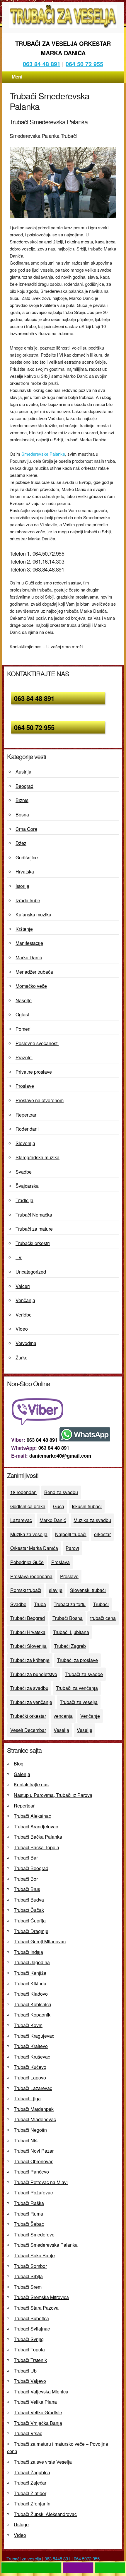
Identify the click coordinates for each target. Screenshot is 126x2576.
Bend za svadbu (61, 1492)
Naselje (24, 1000)
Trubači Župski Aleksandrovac (45, 2514)
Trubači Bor (26, 1879)
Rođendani (27, 1129)
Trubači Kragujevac (34, 2036)
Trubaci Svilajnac (32, 2329)
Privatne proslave (34, 1072)
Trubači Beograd (28, 1618)
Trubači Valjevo (30, 2381)
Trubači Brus (27, 1889)
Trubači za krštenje (30, 1660)
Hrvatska (25, 872)
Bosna (22, 815)
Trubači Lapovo (30, 2078)
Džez (21, 843)
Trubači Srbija (28, 2276)
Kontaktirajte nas (31, 1784)
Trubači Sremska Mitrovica (41, 2297)
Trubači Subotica (31, 2318)
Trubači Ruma (28, 2214)
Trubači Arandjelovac (36, 1826)
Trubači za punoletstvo (34, 1674)
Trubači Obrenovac (34, 2161)
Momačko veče (31, 986)
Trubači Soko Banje (34, 2255)
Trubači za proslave (78, 1660)
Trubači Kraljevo (31, 2046)
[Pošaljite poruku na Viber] (39, 1423)
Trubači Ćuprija (30, 1921)
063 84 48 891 (42, 64)
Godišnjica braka (28, 1506)
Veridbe (24, 1315)
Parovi (72, 1548)
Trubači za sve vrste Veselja (43, 2462)
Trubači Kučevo (30, 2067)
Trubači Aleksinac (32, 1816)
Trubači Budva (29, 1900)
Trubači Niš (26, 2140)
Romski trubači (26, 1590)
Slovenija (25, 1143)
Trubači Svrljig (29, 2339)
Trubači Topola (29, 2349)
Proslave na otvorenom (40, 1100)
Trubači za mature (34, 1229)
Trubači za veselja (79, 1702)
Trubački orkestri (33, 1243)
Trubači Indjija (28, 1952)
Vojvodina (26, 1343)
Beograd (24, 786)
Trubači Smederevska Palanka (46, 2245)
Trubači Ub (25, 2371)
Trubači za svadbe (84, 1674)
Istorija (22, 886)
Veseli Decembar (28, 1730)
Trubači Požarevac (33, 2192)
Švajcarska (27, 1186)
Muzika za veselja (29, 1534)
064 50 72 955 (84, 64)
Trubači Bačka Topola (36, 1847)
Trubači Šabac (29, 2224)
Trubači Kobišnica (33, 2004)
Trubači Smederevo (34, 2235)
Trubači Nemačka (34, 1215)
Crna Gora (26, 829)
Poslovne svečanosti (37, 1043)
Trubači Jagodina (32, 1962)
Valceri (23, 1286)
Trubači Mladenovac (35, 2119)
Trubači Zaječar (30, 2483)
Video (22, 1329)
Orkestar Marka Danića (34, 1548)
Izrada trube (28, 900)
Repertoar (26, 1115)
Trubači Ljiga (27, 2098)
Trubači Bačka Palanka (38, 1837)
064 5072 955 (87, 2559)
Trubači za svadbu (29, 1688)
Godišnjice (27, 857)
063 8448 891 (57, 2559)
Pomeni (24, 1029)
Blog (19, 1764)
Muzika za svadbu (92, 1520)
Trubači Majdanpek (34, 2109)
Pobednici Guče (27, 1562)
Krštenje (24, 929)
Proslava (61, 1562)
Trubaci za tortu (70, 1604)
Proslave (25, 1086)
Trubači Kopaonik (32, 2015)
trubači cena (103, 1618)
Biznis (22, 800)
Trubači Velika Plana (35, 2402)
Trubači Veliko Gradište (38, 2412)
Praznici (24, 1057)
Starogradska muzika (38, 1157)
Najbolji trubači (71, 1534)
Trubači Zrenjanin (32, 2504)
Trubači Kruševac (32, 2057)
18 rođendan (23, 1492)
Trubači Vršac (28, 2433)
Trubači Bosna (68, 1618)
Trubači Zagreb (70, 1646)
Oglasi (22, 1014)
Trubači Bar (26, 1858)
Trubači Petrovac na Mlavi (41, 2182)
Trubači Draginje (31, 1931)
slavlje (56, 1590)
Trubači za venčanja (77, 1688)
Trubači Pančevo (31, 2172)
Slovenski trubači (88, 1590)
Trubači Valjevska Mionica (41, 2392)
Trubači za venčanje (31, 1702)
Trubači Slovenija (28, 1646)
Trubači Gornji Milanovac (40, 1941)
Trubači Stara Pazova (36, 2308)
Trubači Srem (28, 2287)
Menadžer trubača (34, 972)
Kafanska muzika (33, 914)
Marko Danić (29, 957)
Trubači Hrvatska (28, 1632)
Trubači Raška (29, 2203)
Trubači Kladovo (31, 1994)
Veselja (61, 1730)
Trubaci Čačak (29, 1910)
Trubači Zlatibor (30, 2493)
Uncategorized (31, 1272)
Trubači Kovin (28, 2025)
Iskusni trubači (87, 1506)
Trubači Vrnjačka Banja (38, 2423)
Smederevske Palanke (43, 454)
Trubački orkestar (28, 1716)
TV (19, 1257)
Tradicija (24, 1200)
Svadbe (24, 1172)
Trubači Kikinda (30, 1983)
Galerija (22, 1774)
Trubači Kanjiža (30, 1973)
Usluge (21, 2524)
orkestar (102, 1534)
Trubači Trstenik (30, 2360)
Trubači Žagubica (32, 2472)
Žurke (22, 1358)
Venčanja (25, 1300)
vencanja (63, 1716)
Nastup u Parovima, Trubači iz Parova (53, 1795)
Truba (40, 1604)
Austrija (23, 772)
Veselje (85, 1730)
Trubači (101, 1604)
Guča (59, 1506)
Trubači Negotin (30, 2130)
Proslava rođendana (31, 1576)
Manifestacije (29, 943)
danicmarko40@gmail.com (60, 1456)
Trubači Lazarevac (33, 2088)
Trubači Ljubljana (71, 1632)
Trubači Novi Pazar (34, 2151)
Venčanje (90, 1716)
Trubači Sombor (30, 2266)
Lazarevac (21, 1520)
